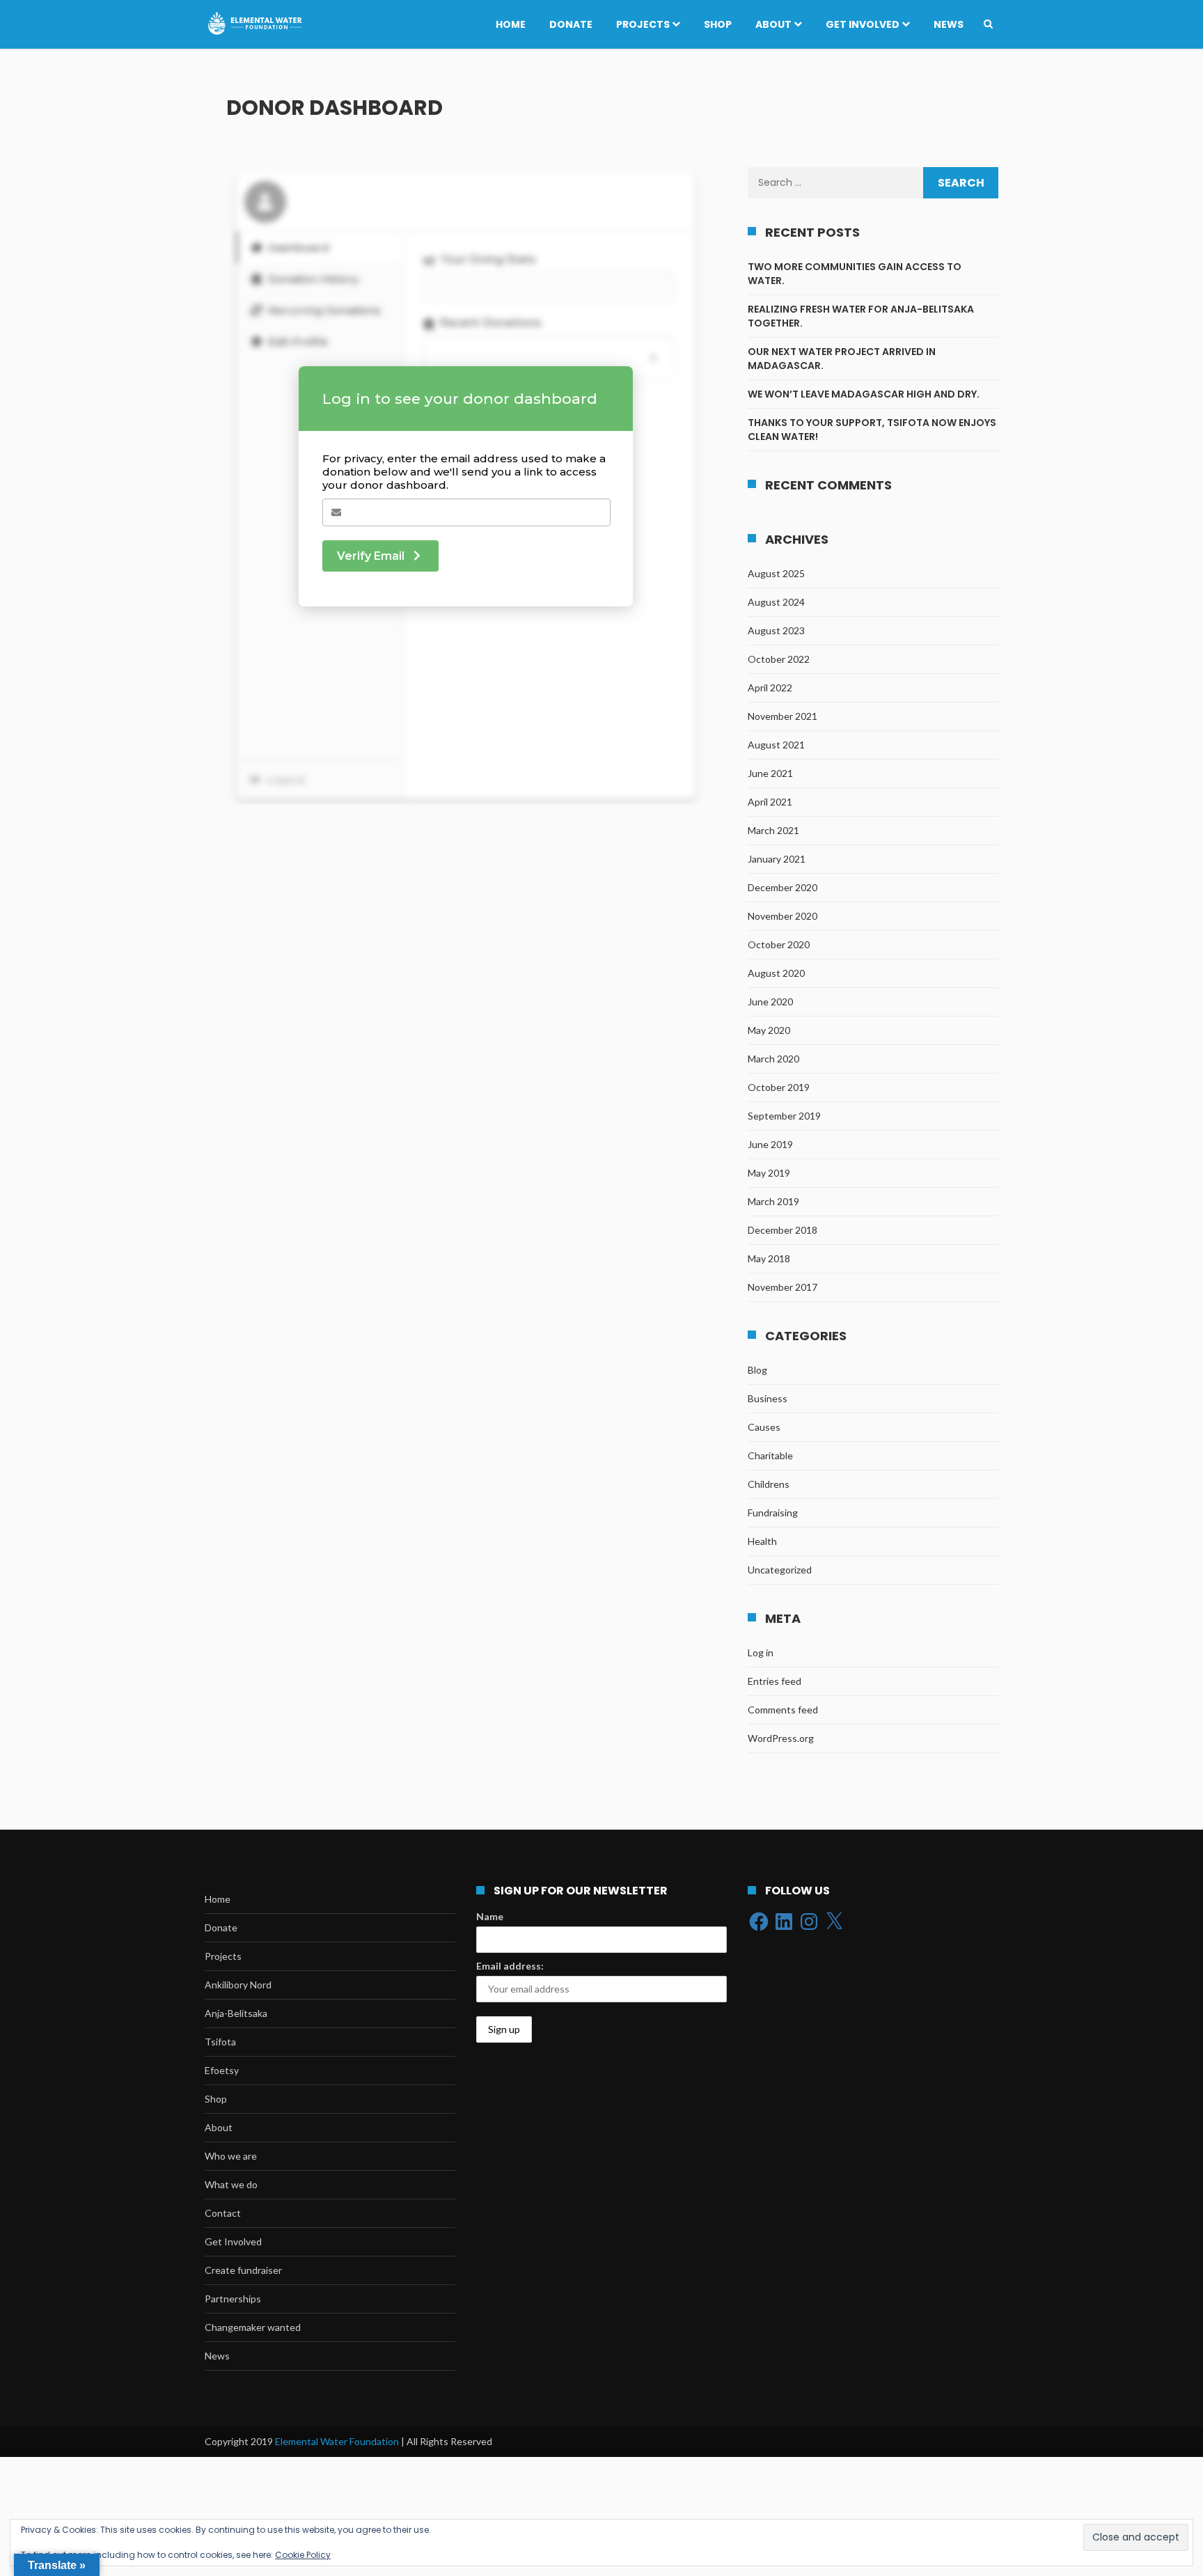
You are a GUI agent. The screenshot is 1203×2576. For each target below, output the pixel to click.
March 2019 (773, 1201)
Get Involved (863, 24)
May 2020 (769, 1030)
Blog (757, 1370)
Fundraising (773, 1513)
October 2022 (779, 659)
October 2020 (779, 944)
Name (490, 1916)
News (949, 24)
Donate (571, 24)
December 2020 (783, 887)
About (773, 24)
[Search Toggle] (988, 24)
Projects (643, 24)
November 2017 (783, 1287)
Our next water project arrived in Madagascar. (842, 359)
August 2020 (776, 973)
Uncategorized (780, 1570)
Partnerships (233, 2299)
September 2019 (784, 1116)
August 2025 (776, 573)
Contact (223, 2213)
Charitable (770, 1455)
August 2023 (776, 630)
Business (768, 1398)
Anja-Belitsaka (236, 2013)
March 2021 (773, 830)
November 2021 (783, 716)
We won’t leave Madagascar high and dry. (864, 394)
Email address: (510, 1966)
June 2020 (770, 1002)
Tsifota (220, 2042)
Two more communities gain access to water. (855, 274)
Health (762, 1541)
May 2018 (769, 1258)
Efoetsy (222, 2070)
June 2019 (770, 1144)
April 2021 (770, 802)
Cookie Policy (303, 2555)
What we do (231, 2184)
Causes (764, 1427)
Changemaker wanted (253, 2327)
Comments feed (783, 1710)
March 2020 (773, 1059)
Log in (761, 1652)
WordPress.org (781, 1738)
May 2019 (769, 1173)
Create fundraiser (243, 2270)
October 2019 (779, 1087)
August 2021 (776, 745)
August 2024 (776, 602)
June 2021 (770, 773)
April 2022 (770, 688)
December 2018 (783, 1230)
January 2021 (777, 859)
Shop (718, 24)
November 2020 (783, 916)
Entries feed (775, 1681)
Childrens (769, 1484)
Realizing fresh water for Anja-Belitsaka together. (861, 316)
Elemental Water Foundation (338, 2441)
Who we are (231, 2156)
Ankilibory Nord (238, 1985)
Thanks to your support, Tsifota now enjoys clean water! (872, 430)
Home (511, 24)
